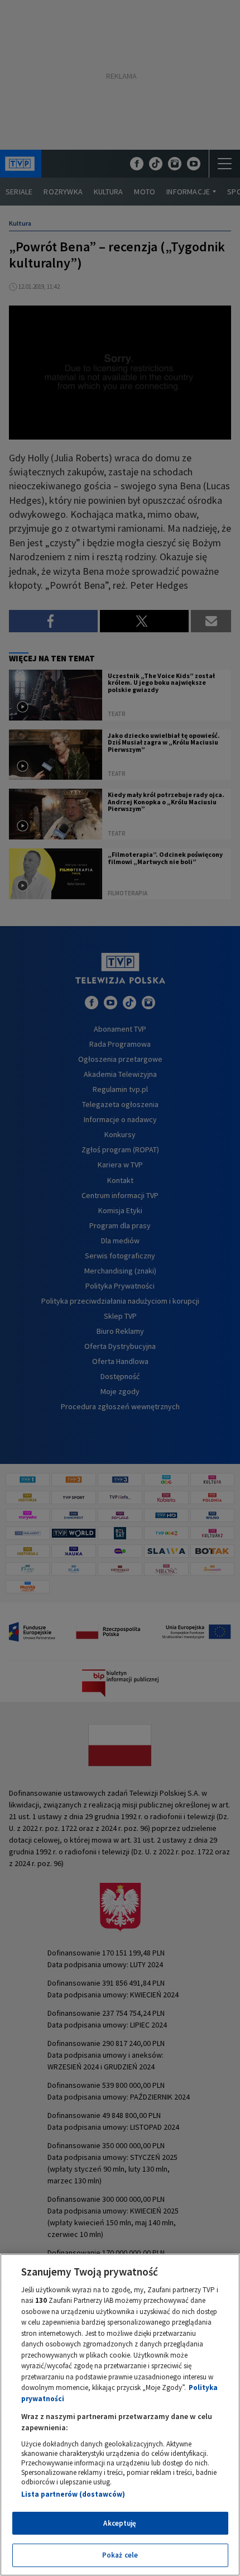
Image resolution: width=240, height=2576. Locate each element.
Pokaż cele (120, 2555)
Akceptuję (120, 2523)
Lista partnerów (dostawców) (73, 2494)
